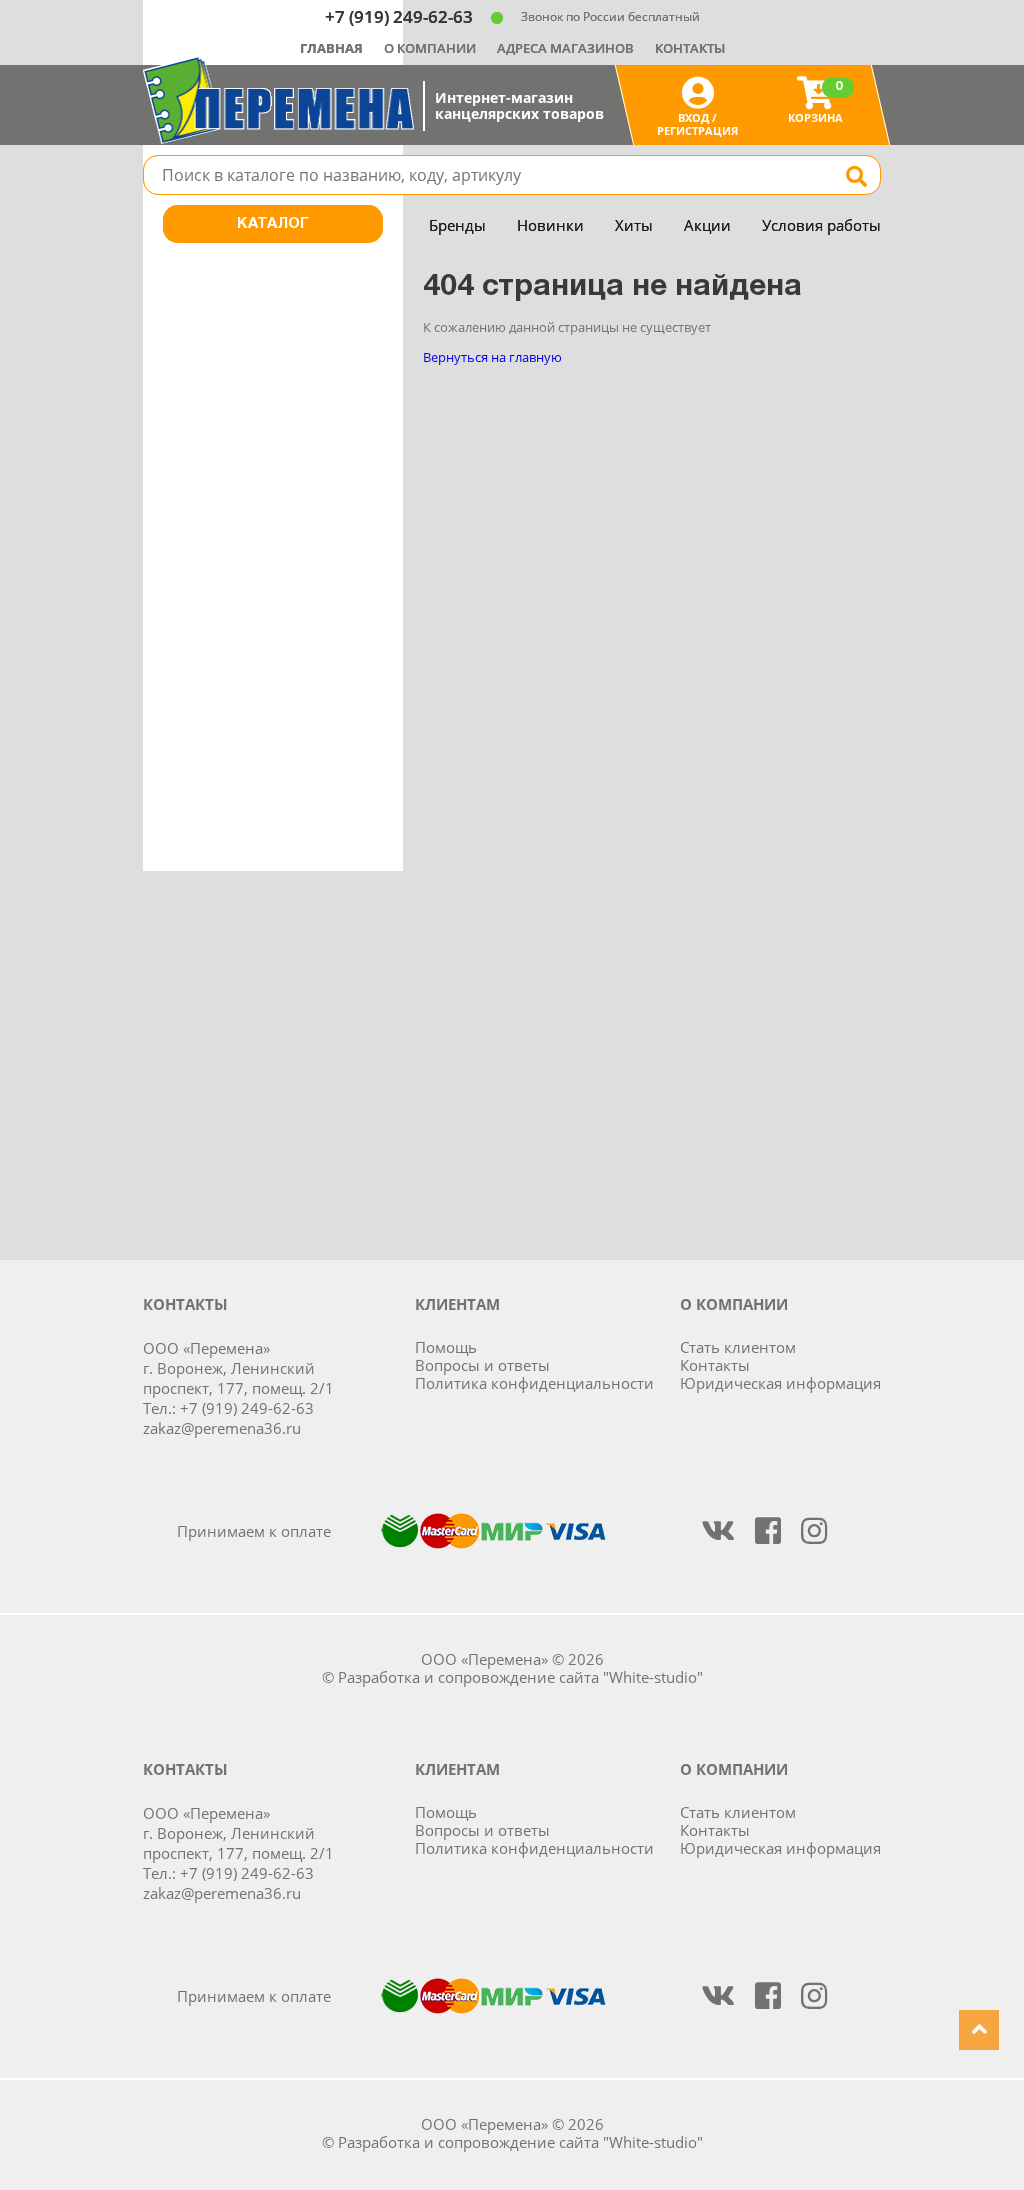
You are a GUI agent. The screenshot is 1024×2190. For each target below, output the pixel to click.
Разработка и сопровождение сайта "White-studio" (520, 1677)
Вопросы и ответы (482, 1365)
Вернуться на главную (492, 357)
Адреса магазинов (565, 48)
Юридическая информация (780, 1383)
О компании (430, 48)
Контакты (690, 48)
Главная (331, 48)
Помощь (446, 1347)
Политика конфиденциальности (534, 1383)
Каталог (273, 224)
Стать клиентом (738, 1347)
